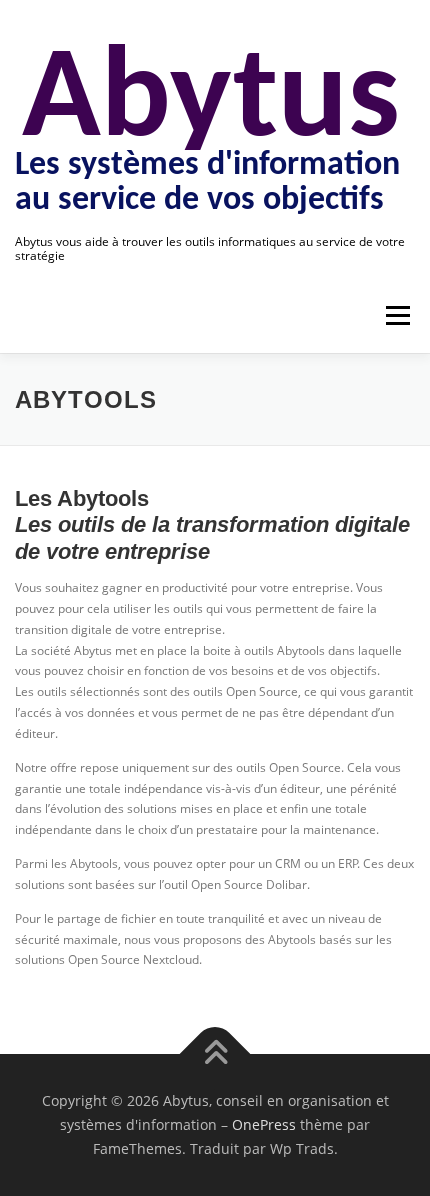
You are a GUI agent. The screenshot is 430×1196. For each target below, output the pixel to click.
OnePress (264, 1124)
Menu (396, 315)
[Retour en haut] (215, 1054)
